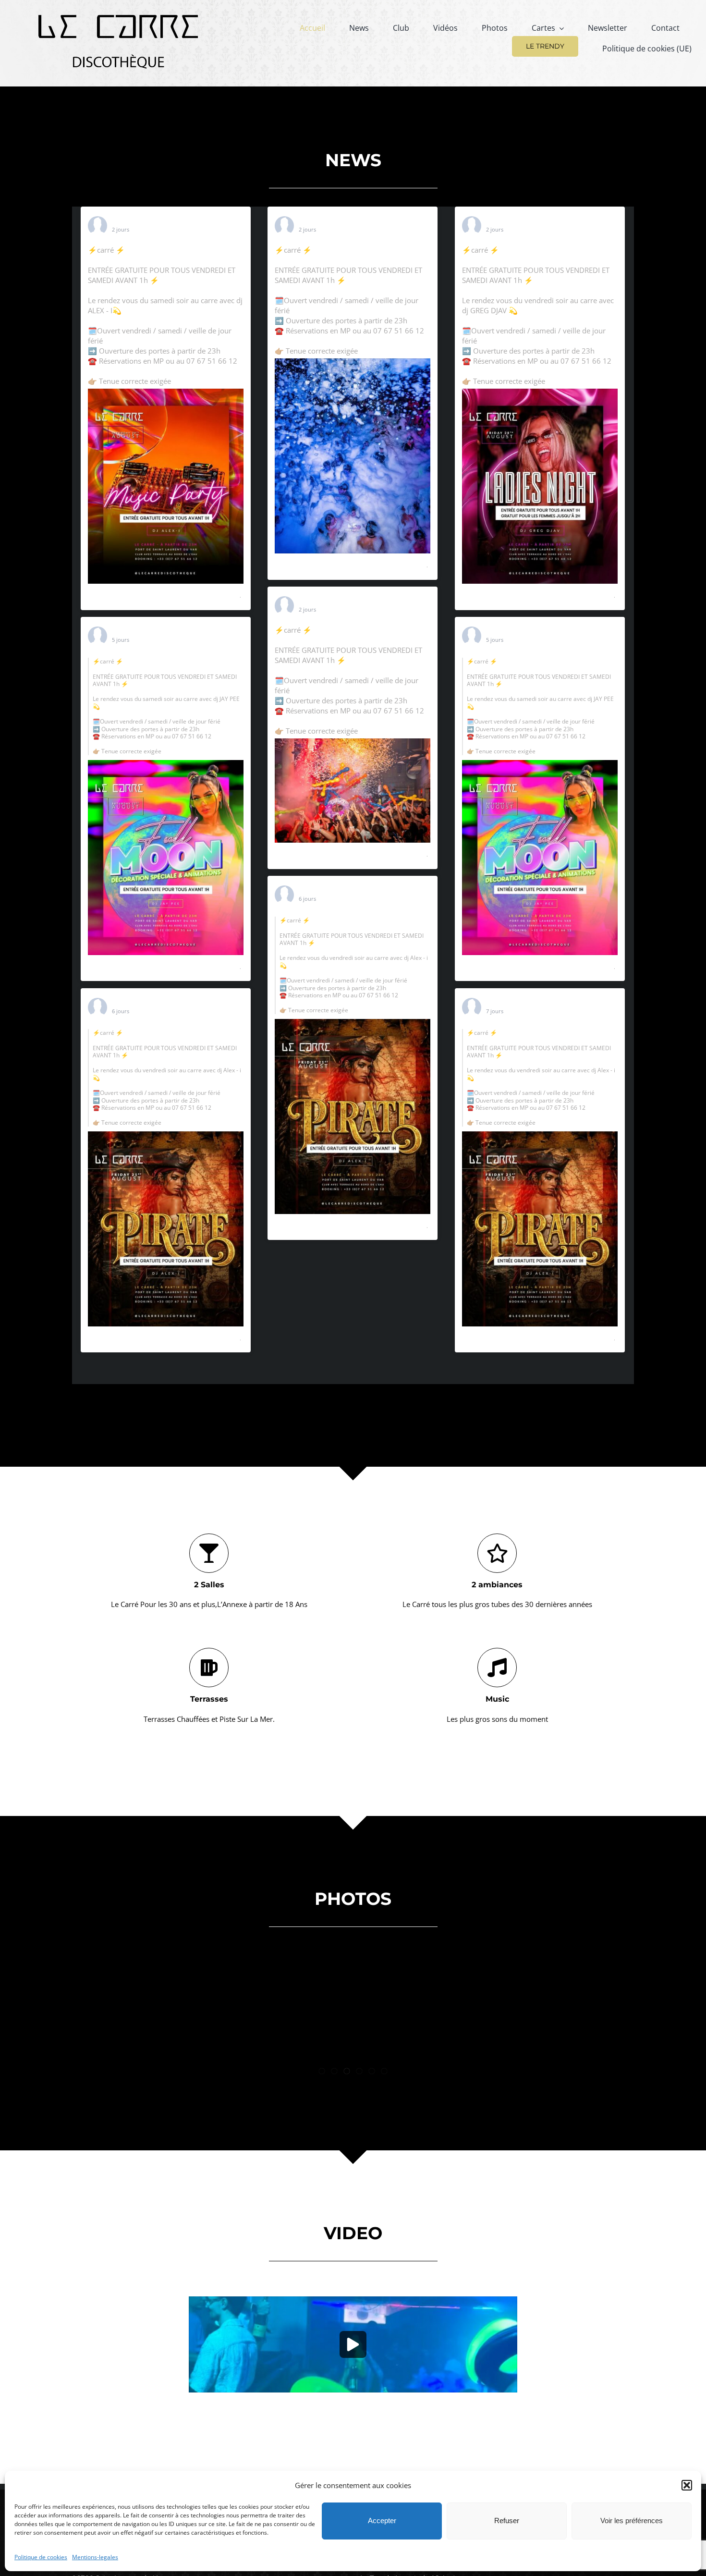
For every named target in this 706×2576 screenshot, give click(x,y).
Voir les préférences (632, 2521)
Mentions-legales (95, 2557)
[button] (687, 2485)
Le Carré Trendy (138, 221)
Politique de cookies (41, 2557)
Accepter (382, 2521)
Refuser (507, 2521)
